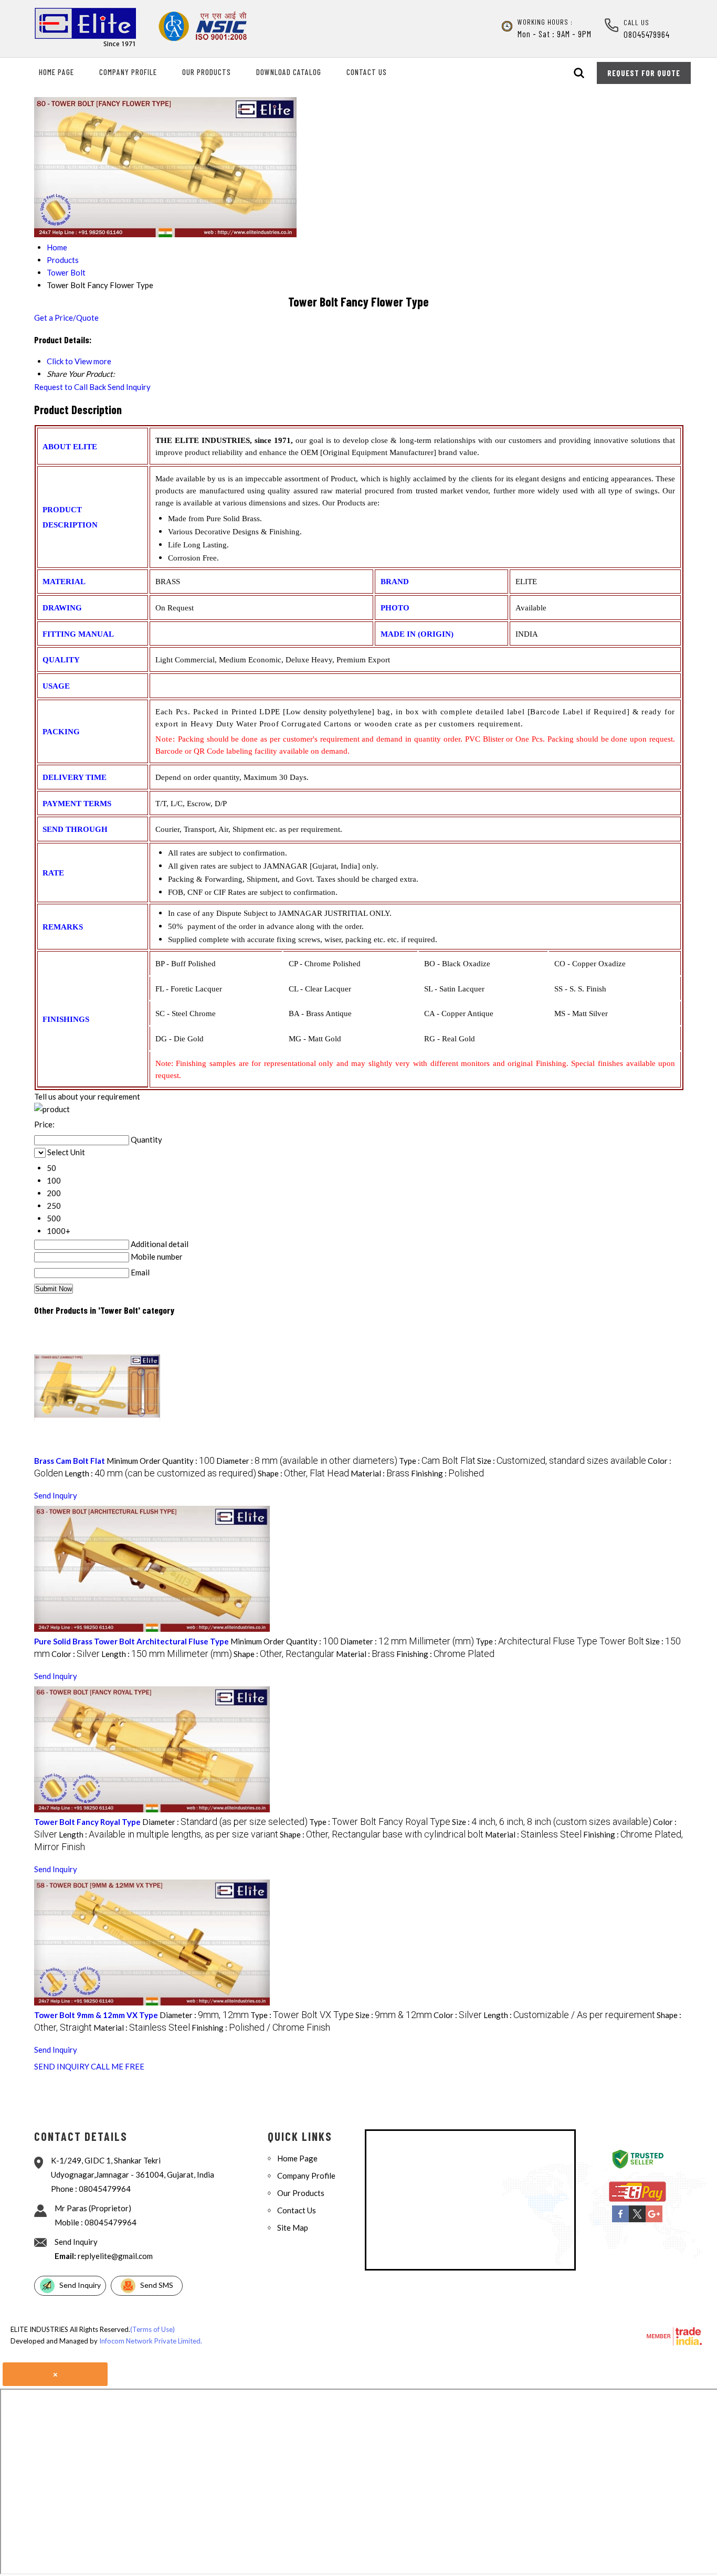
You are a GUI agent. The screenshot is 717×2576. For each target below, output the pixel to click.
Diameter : (307, 1461)
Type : (437, 1461)
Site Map (293, 2227)
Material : (380, 1473)
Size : (562, 1461)
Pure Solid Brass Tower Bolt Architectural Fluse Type (131, 1641)
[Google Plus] (654, 2220)
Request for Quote (644, 73)
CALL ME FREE (118, 2066)
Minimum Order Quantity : (161, 1461)
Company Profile (128, 72)
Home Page (56, 72)
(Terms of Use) (152, 2329)
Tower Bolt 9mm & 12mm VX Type (96, 2015)
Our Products (207, 72)
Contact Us (367, 72)
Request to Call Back (70, 387)
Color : (76, 1654)
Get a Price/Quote (66, 318)
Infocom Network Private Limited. (151, 2341)
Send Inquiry (129, 387)
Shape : (303, 1473)
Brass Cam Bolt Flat (70, 1461)
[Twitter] (637, 2220)
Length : (160, 1473)
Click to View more (79, 361)
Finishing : (447, 1473)
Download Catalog (289, 72)
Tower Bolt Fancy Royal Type (87, 1822)
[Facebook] (620, 2220)
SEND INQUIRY (62, 2066)
